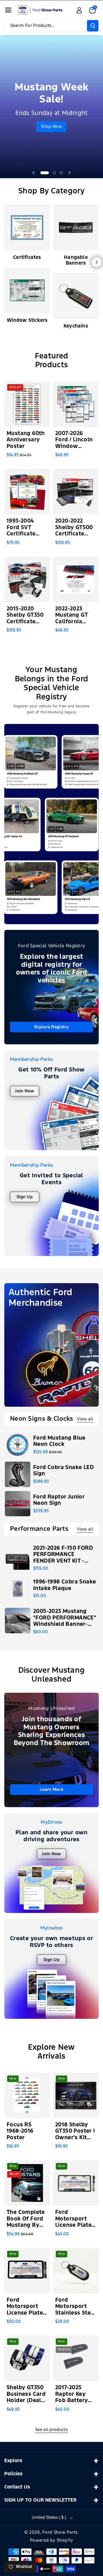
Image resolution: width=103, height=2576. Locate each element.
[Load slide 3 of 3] (61, 173)
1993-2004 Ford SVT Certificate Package (21, 528)
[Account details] (79, 10)
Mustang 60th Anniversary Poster (26, 440)
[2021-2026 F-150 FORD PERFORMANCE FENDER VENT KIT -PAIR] (18, 1557)
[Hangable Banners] (76, 227)
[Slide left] (6, 262)
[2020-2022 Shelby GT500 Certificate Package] (76, 492)
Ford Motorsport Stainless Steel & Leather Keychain (76, 2307)
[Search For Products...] (93, 26)
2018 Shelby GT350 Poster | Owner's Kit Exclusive (75, 2132)
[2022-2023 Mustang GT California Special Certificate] (76, 579)
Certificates (27, 258)
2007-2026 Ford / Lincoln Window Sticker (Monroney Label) (74, 440)
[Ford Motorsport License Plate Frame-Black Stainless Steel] (27, 2271)
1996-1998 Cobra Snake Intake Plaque (65, 1585)
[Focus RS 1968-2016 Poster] (27, 2095)
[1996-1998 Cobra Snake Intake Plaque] (18, 1589)
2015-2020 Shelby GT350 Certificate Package (25, 616)
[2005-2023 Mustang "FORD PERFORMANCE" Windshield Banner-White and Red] (18, 1621)
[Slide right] (97, 262)
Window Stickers (27, 320)
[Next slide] (70, 173)
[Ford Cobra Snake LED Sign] (18, 1474)
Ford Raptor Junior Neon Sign (59, 1500)
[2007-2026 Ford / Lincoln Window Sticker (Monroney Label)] (76, 404)
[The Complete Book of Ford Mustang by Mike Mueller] (27, 2183)
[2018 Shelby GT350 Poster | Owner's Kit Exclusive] (76, 2095)
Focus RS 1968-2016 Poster (20, 2131)
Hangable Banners (76, 260)
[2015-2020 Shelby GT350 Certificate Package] (27, 579)
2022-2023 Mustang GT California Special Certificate (71, 616)
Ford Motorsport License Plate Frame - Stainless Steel (76, 2219)
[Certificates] (27, 227)
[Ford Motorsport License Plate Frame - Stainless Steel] (76, 2183)
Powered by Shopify (52, 2540)
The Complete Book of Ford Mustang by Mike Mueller (26, 2219)
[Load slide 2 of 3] (54, 173)
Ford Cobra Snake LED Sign (64, 1471)
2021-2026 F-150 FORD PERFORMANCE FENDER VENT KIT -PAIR (63, 1555)
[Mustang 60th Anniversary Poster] (27, 404)
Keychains (76, 326)
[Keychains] (76, 296)
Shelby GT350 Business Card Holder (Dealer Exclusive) (27, 2395)
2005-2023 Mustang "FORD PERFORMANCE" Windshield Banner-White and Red (65, 1618)
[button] (8, 10)
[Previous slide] (33, 173)
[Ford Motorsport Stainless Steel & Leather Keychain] (76, 2271)
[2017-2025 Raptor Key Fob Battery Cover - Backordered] (76, 2358)
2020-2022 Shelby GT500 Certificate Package (74, 528)
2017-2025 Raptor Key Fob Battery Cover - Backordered (73, 2395)
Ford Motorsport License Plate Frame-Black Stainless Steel (27, 2307)
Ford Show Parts (60, 2532)
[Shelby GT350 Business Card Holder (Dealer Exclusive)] (27, 2358)
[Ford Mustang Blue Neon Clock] (18, 1445)
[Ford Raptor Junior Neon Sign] (18, 1504)
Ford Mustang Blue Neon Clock (59, 1441)
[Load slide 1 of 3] (45, 173)
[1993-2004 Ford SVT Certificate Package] (27, 492)
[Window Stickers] (27, 290)
